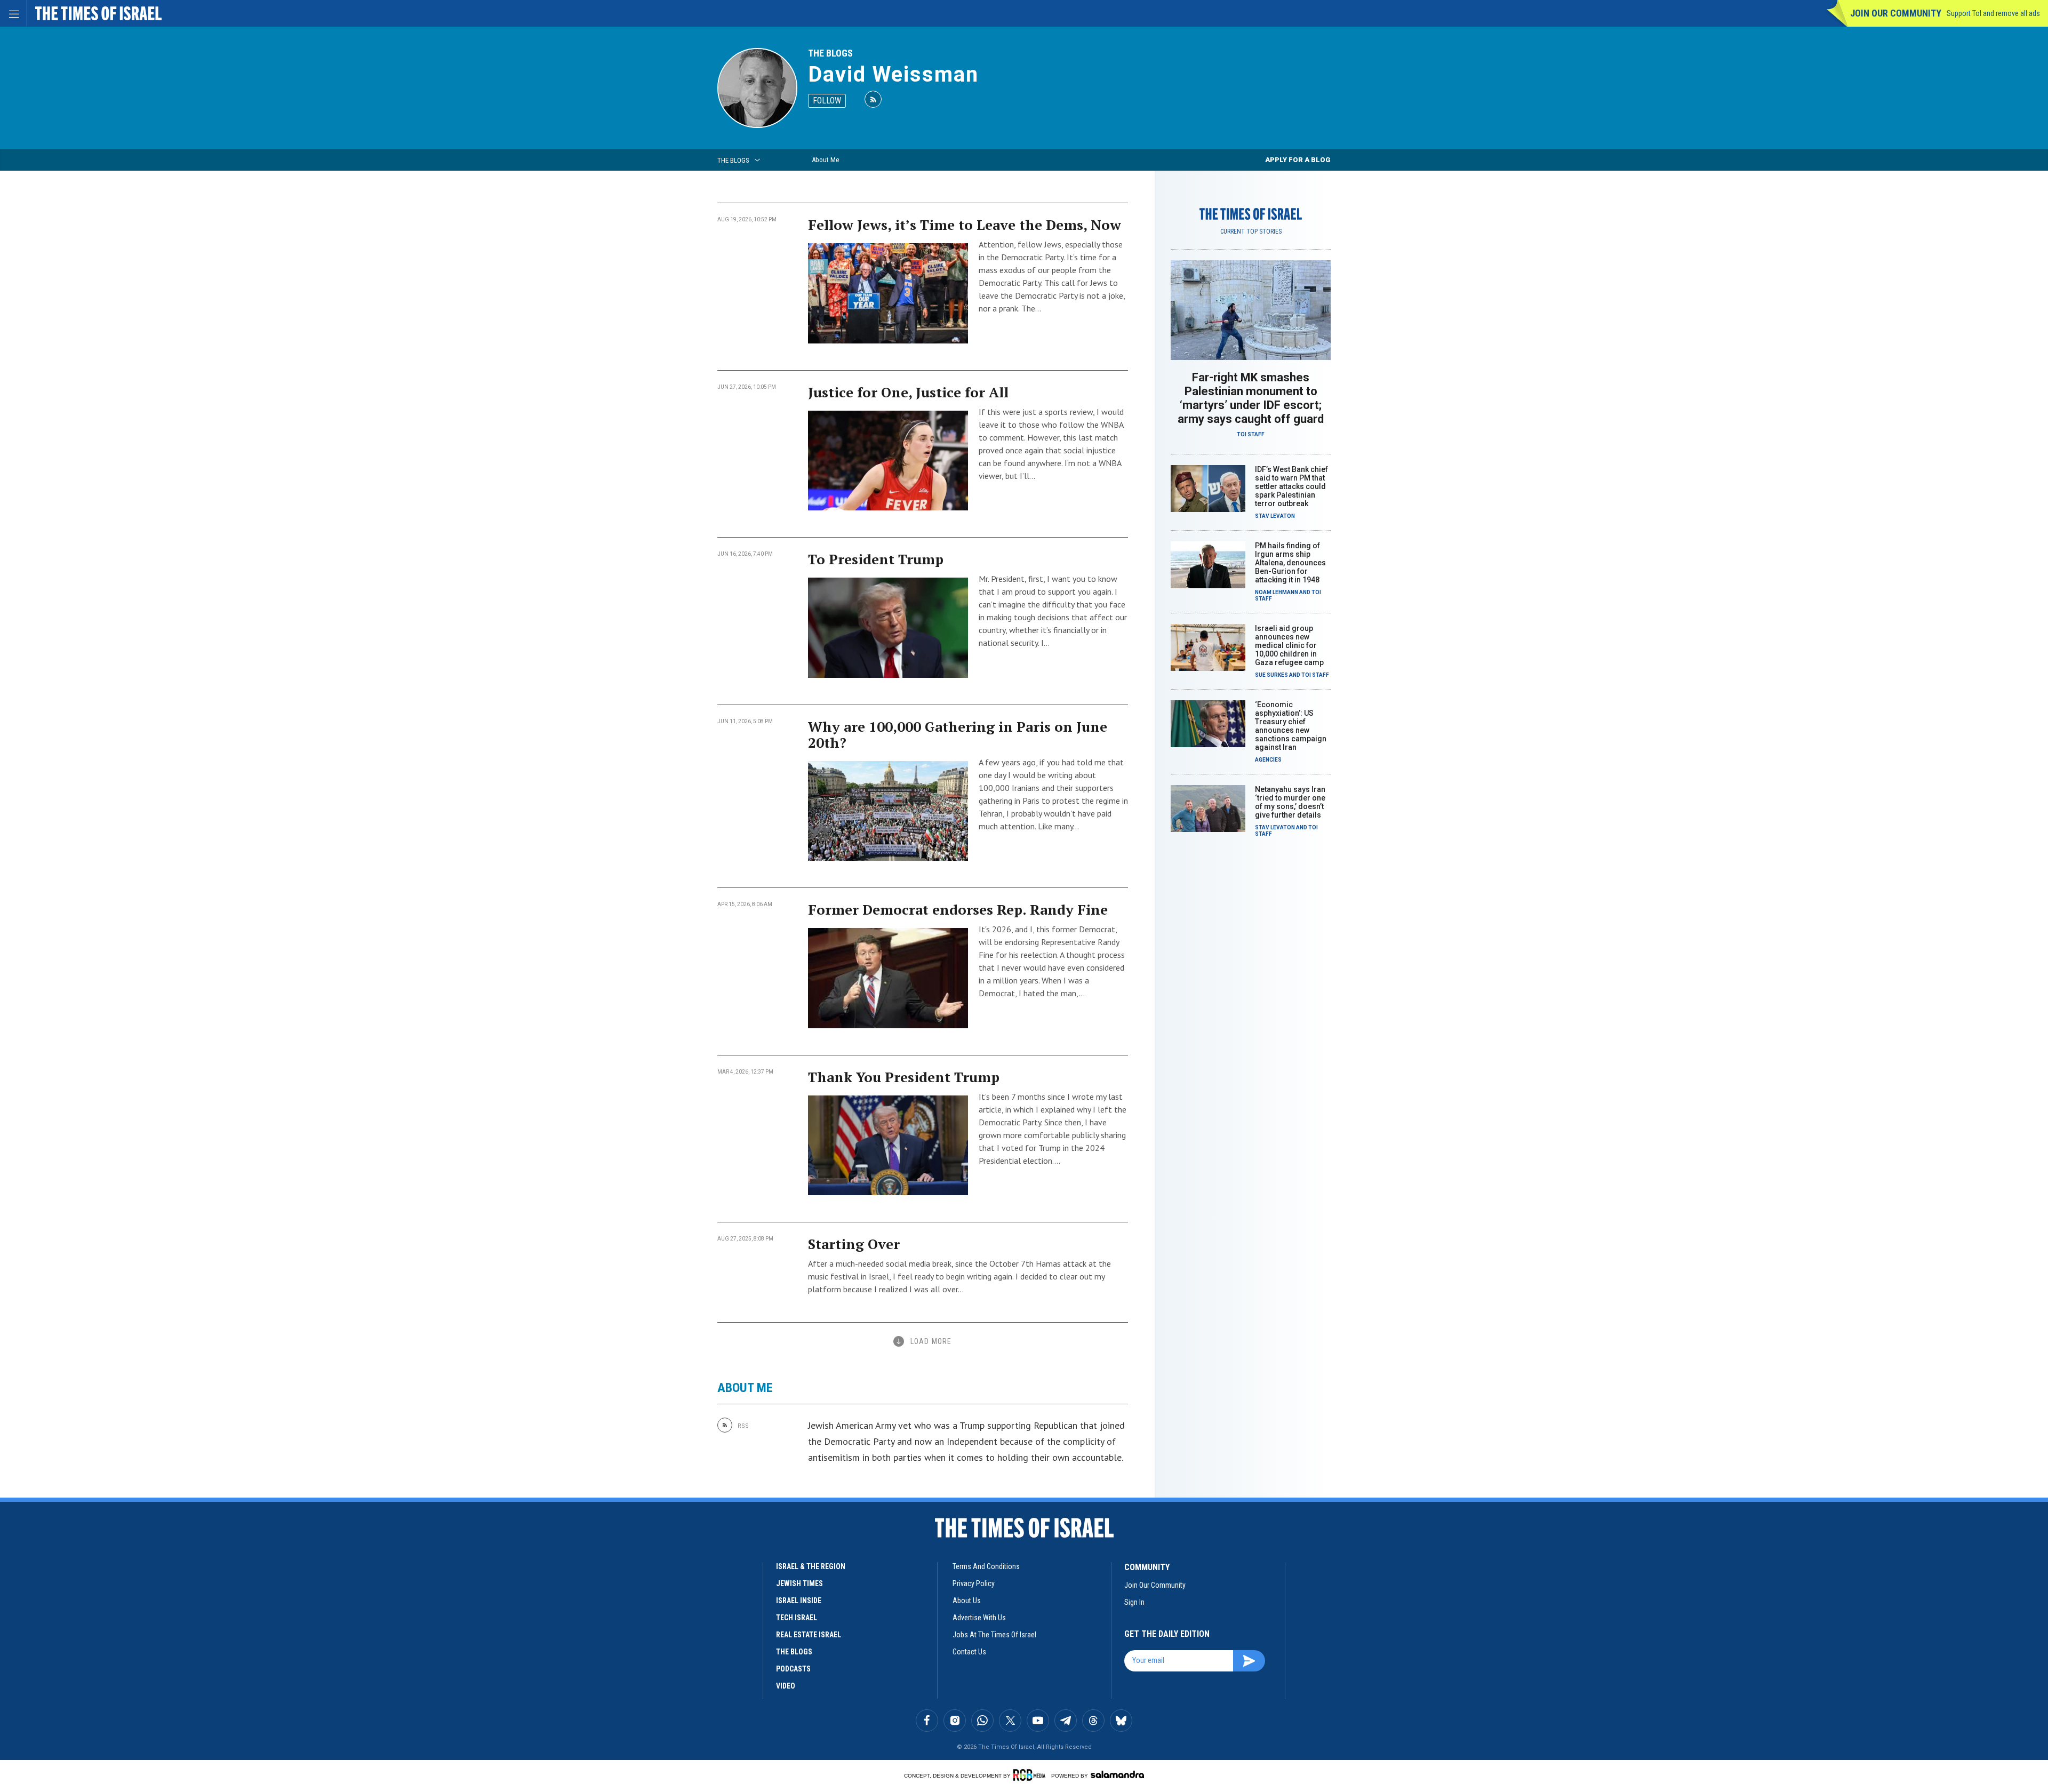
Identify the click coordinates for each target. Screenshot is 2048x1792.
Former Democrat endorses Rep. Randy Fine (958, 909)
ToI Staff (1251, 434)
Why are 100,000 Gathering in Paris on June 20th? (958, 734)
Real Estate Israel (809, 1635)
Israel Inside (799, 1601)
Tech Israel (797, 1618)
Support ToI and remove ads (1993, 13)
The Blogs (830, 53)
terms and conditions (986, 1566)
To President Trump (876, 559)
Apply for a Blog (1298, 160)
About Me (825, 160)
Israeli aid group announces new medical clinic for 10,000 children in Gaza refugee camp (1289, 645)
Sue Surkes (1271, 675)
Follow (827, 101)
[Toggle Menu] (13, 13)
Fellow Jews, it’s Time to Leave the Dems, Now (965, 225)
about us (967, 1601)
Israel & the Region (811, 1566)
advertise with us (979, 1618)
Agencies (1268, 760)
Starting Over (854, 1244)
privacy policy (974, 1583)
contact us (969, 1652)
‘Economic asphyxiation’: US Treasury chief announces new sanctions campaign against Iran (1291, 726)
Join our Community (1896, 13)
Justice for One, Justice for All (908, 392)
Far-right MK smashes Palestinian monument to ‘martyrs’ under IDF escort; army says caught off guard (1251, 398)
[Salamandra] (1117, 1774)
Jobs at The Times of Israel (994, 1635)
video (786, 1686)
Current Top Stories (1251, 231)
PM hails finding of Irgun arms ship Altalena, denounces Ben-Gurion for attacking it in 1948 (1290, 563)
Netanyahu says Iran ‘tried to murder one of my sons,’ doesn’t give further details (1290, 802)
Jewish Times (799, 1583)
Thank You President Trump (904, 1077)
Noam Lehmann (1277, 592)
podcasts (793, 1669)
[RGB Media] (1031, 1775)
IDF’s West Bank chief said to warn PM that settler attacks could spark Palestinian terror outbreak (1291, 486)
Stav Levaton (1275, 516)
